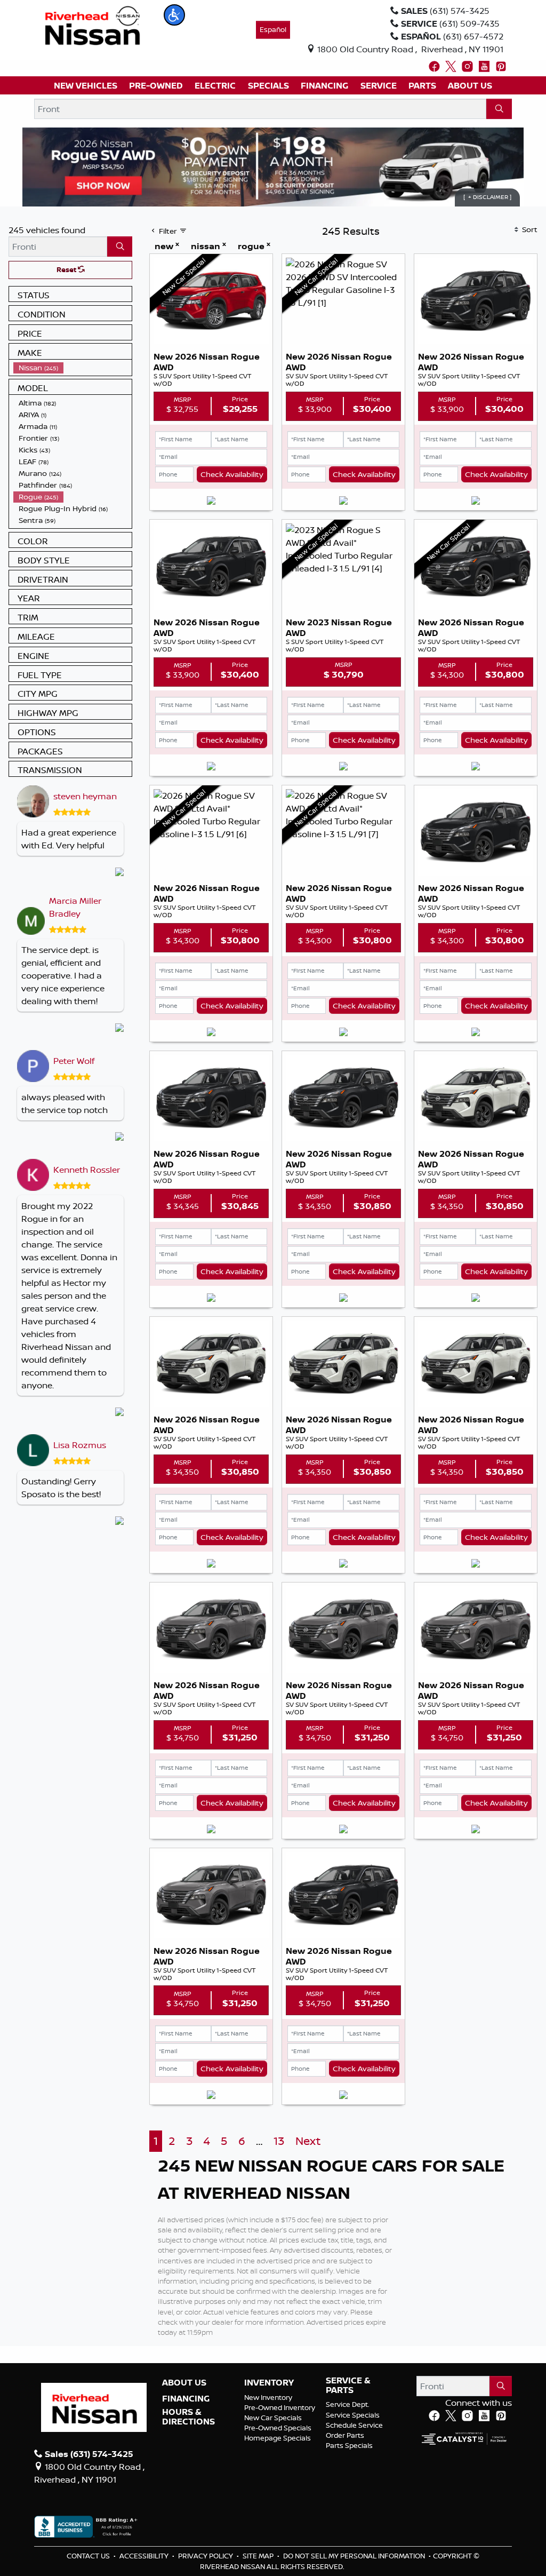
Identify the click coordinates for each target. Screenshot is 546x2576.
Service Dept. (348, 2404)
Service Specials (353, 2415)
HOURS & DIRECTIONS (188, 2417)
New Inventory (268, 2397)
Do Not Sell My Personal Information (355, 2556)
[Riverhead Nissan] (93, 25)
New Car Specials (273, 2418)
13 (279, 2141)
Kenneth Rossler (87, 1170)
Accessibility (145, 2556)
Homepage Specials (278, 2438)
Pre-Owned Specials (278, 2428)
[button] (174, 15)
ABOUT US (184, 2383)
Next (308, 2141)
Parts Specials (349, 2445)
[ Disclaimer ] (487, 197)
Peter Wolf (74, 1061)
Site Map (259, 2556)
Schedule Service (354, 2425)
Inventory (269, 2383)
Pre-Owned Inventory (280, 2407)
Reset (67, 269)
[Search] (499, 109)
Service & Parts (348, 2385)
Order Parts (345, 2435)
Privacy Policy (206, 2556)
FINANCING (186, 2399)
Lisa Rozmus (80, 1445)
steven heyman (85, 796)
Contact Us (89, 2556)
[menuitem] (73, 368)
